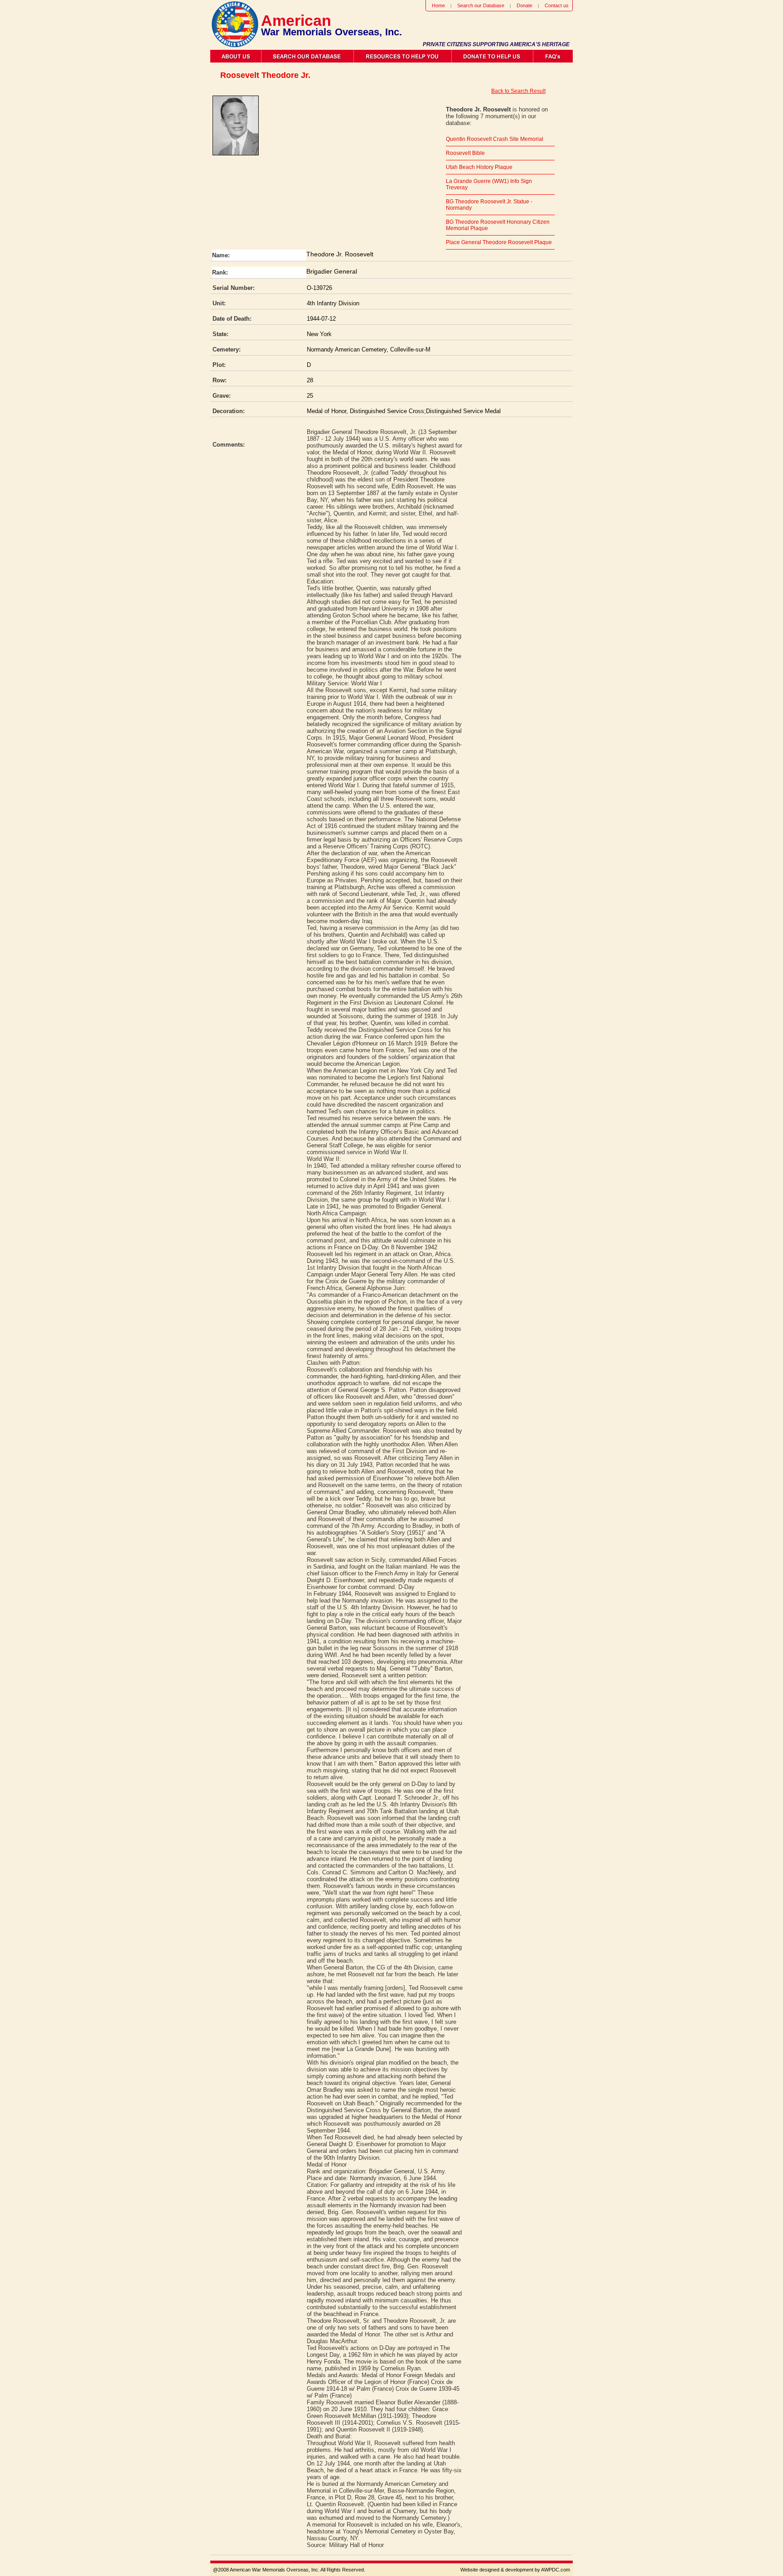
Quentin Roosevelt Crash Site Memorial (495, 139)
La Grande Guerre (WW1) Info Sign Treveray (489, 184)
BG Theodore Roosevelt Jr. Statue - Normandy (489, 205)
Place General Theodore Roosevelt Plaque (499, 242)
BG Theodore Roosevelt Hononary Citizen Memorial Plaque (498, 225)
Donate (524, 5)
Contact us (557, 5)
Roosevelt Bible (465, 153)
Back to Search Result (518, 91)
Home (438, 5)
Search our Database (481, 5)
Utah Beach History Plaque (479, 167)
